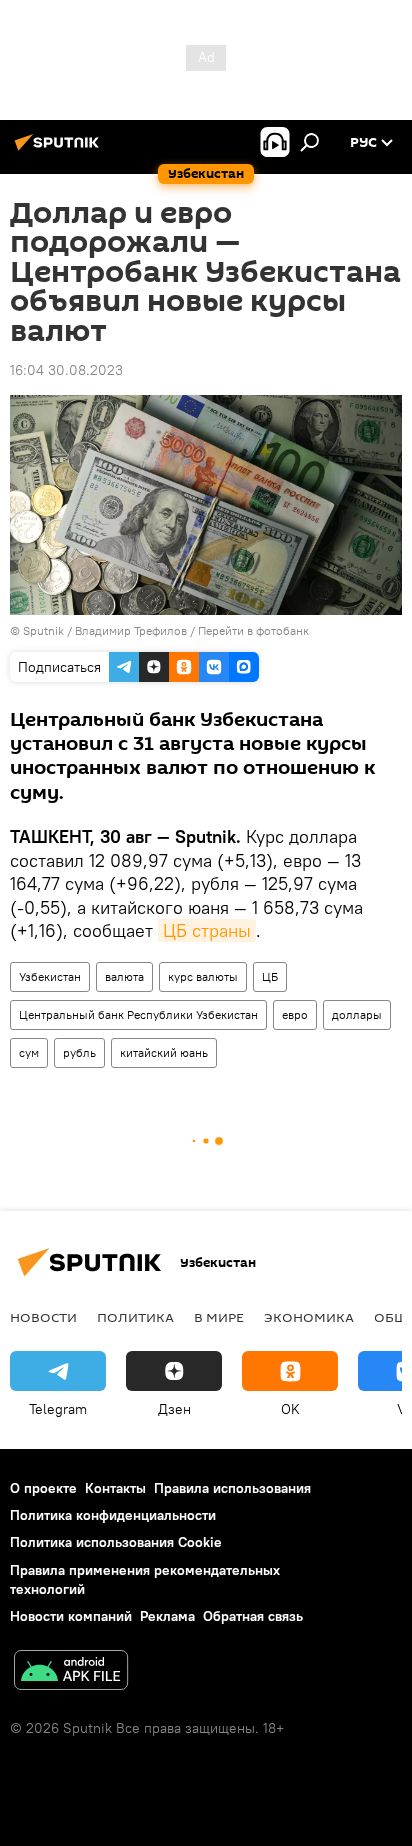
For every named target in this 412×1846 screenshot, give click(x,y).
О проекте (43, 1488)
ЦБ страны (207, 930)
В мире (219, 1317)
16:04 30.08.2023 (66, 370)
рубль (79, 1052)
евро (295, 1014)
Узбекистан (50, 976)
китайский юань (164, 1052)
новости (43, 1317)
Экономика (309, 1317)
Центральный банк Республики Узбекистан (138, 1014)
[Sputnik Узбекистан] (60, 150)
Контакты (115, 1488)
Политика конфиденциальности (113, 1515)
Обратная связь (253, 1616)
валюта (124, 976)
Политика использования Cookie (116, 1542)
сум (29, 1052)
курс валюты (203, 976)
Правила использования (232, 1488)
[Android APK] (71, 1672)
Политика (135, 1317)
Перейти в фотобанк (253, 630)
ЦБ (270, 976)
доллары (357, 1014)
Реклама (167, 1616)
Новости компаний (71, 1616)
